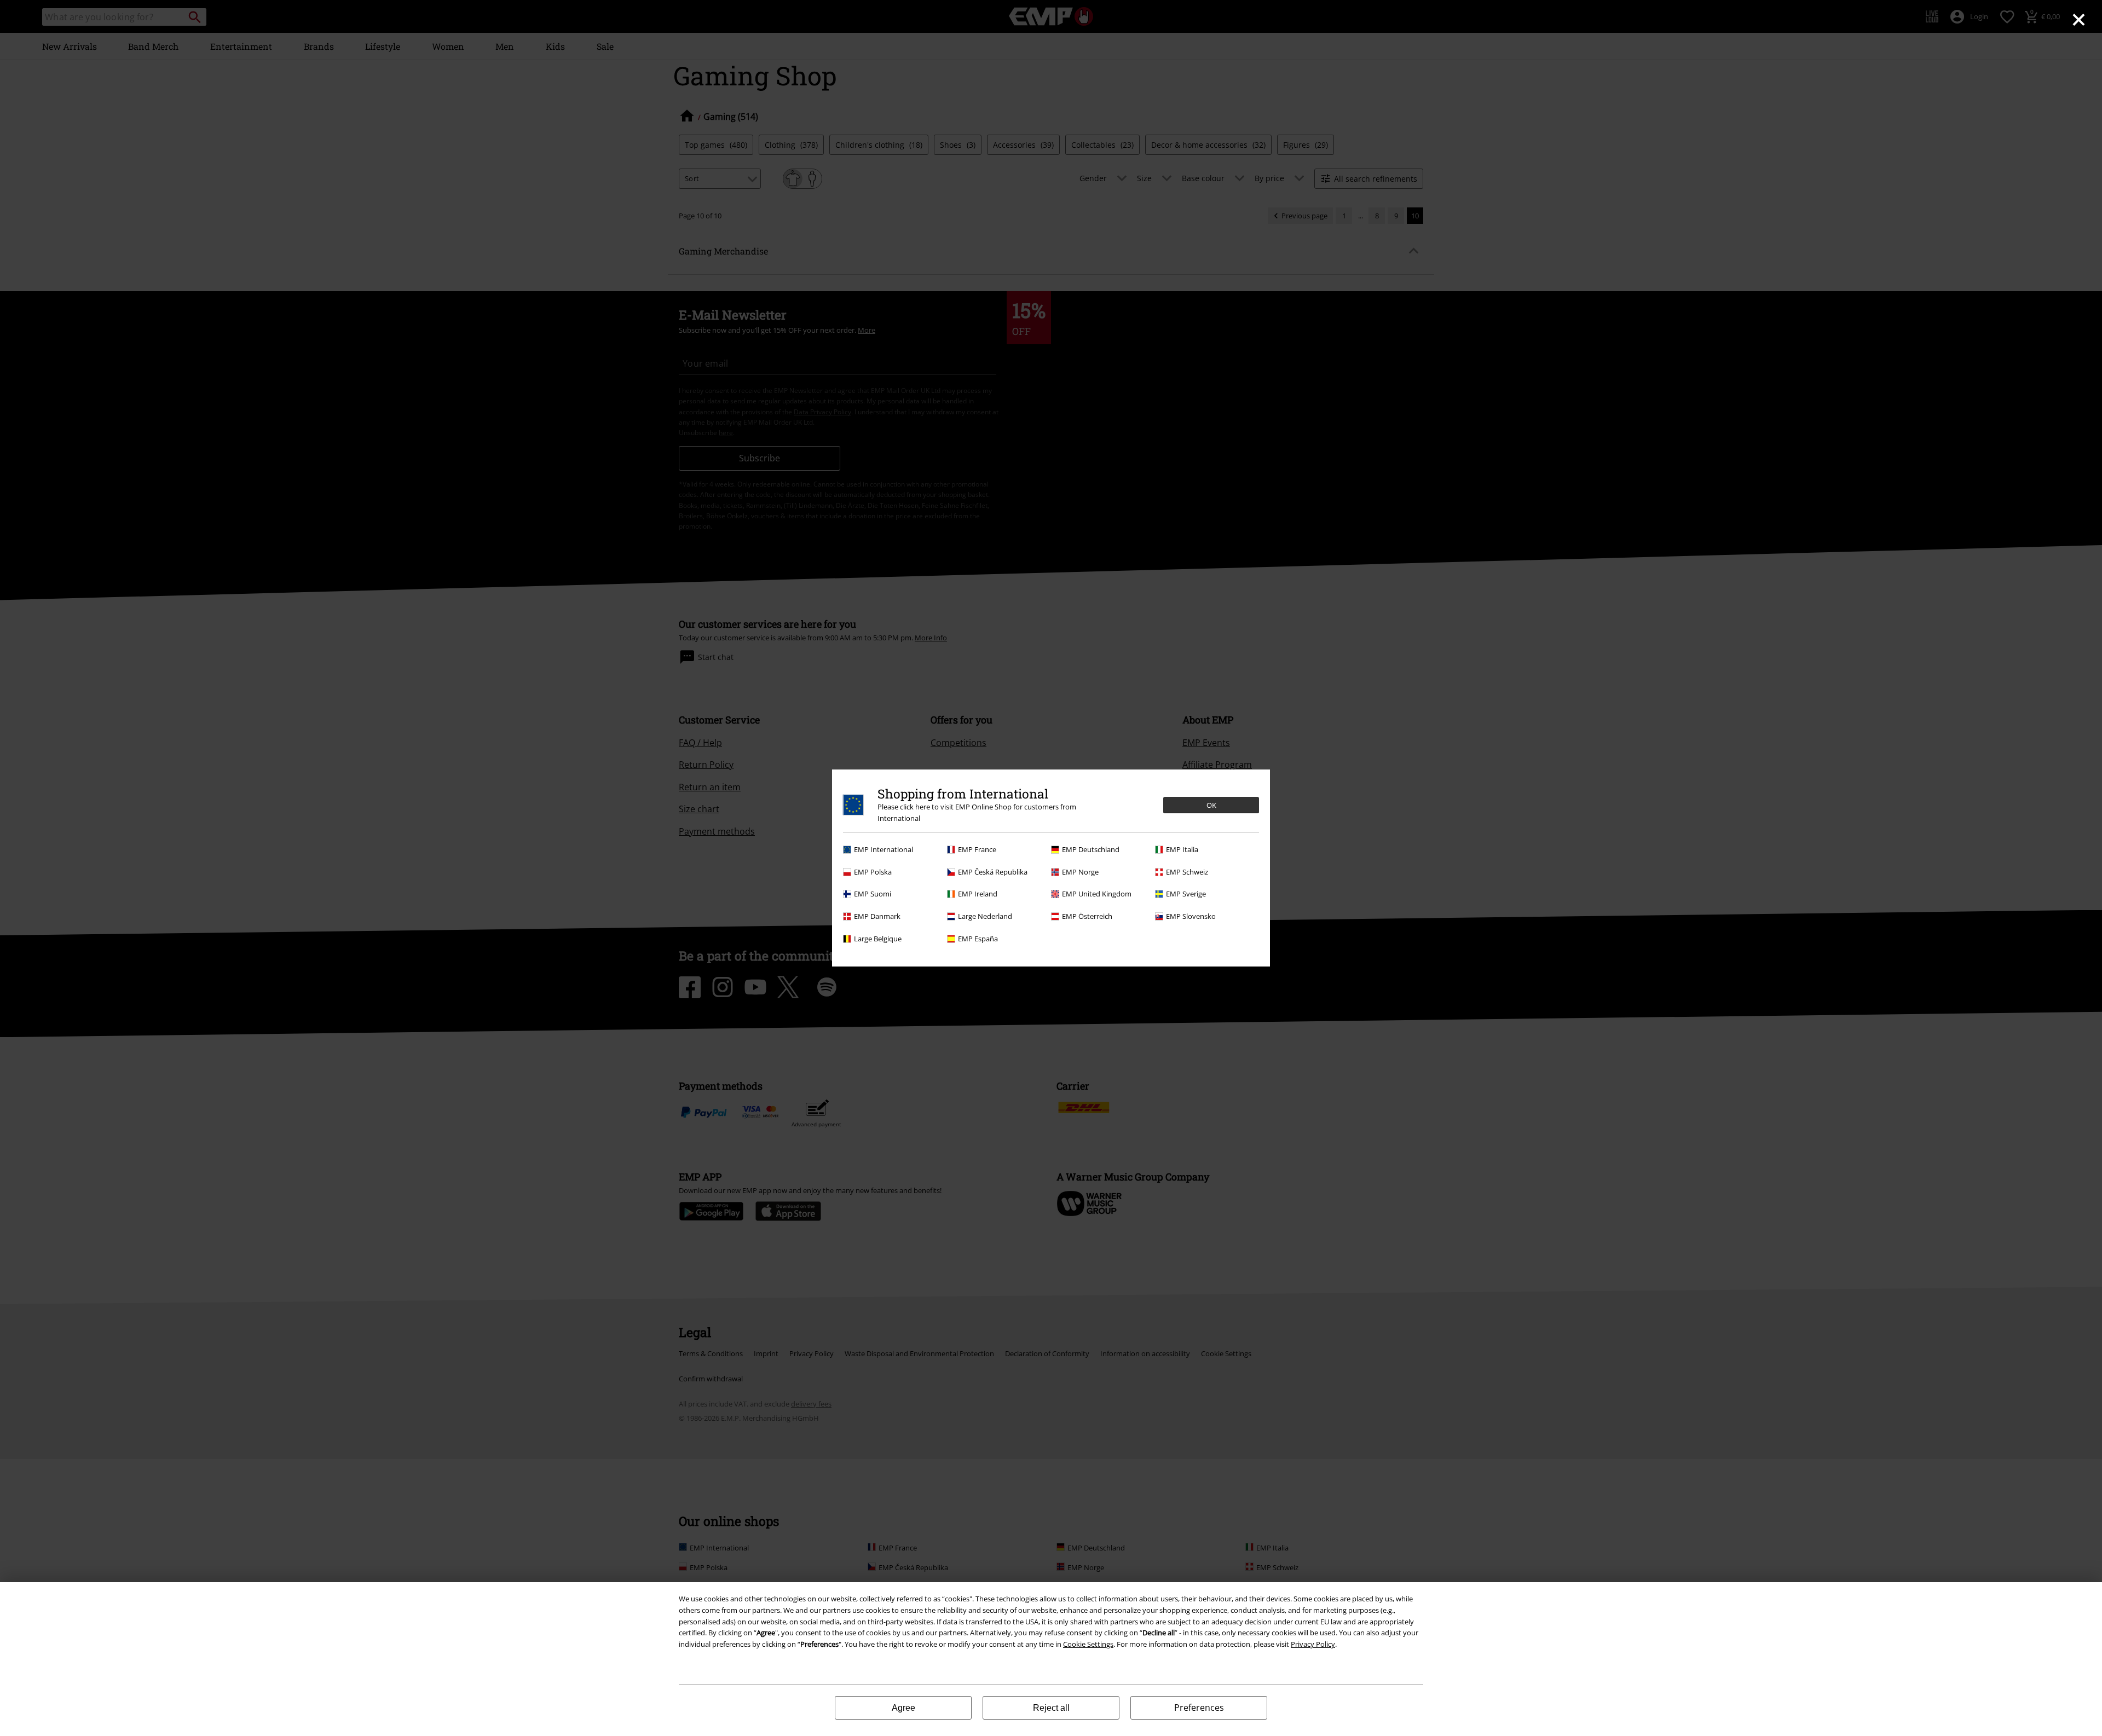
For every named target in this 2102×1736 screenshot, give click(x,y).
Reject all (1051, 1708)
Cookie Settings (1088, 1644)
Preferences (1199, 1708)
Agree (903, 1708)
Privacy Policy (1313, 1644)
